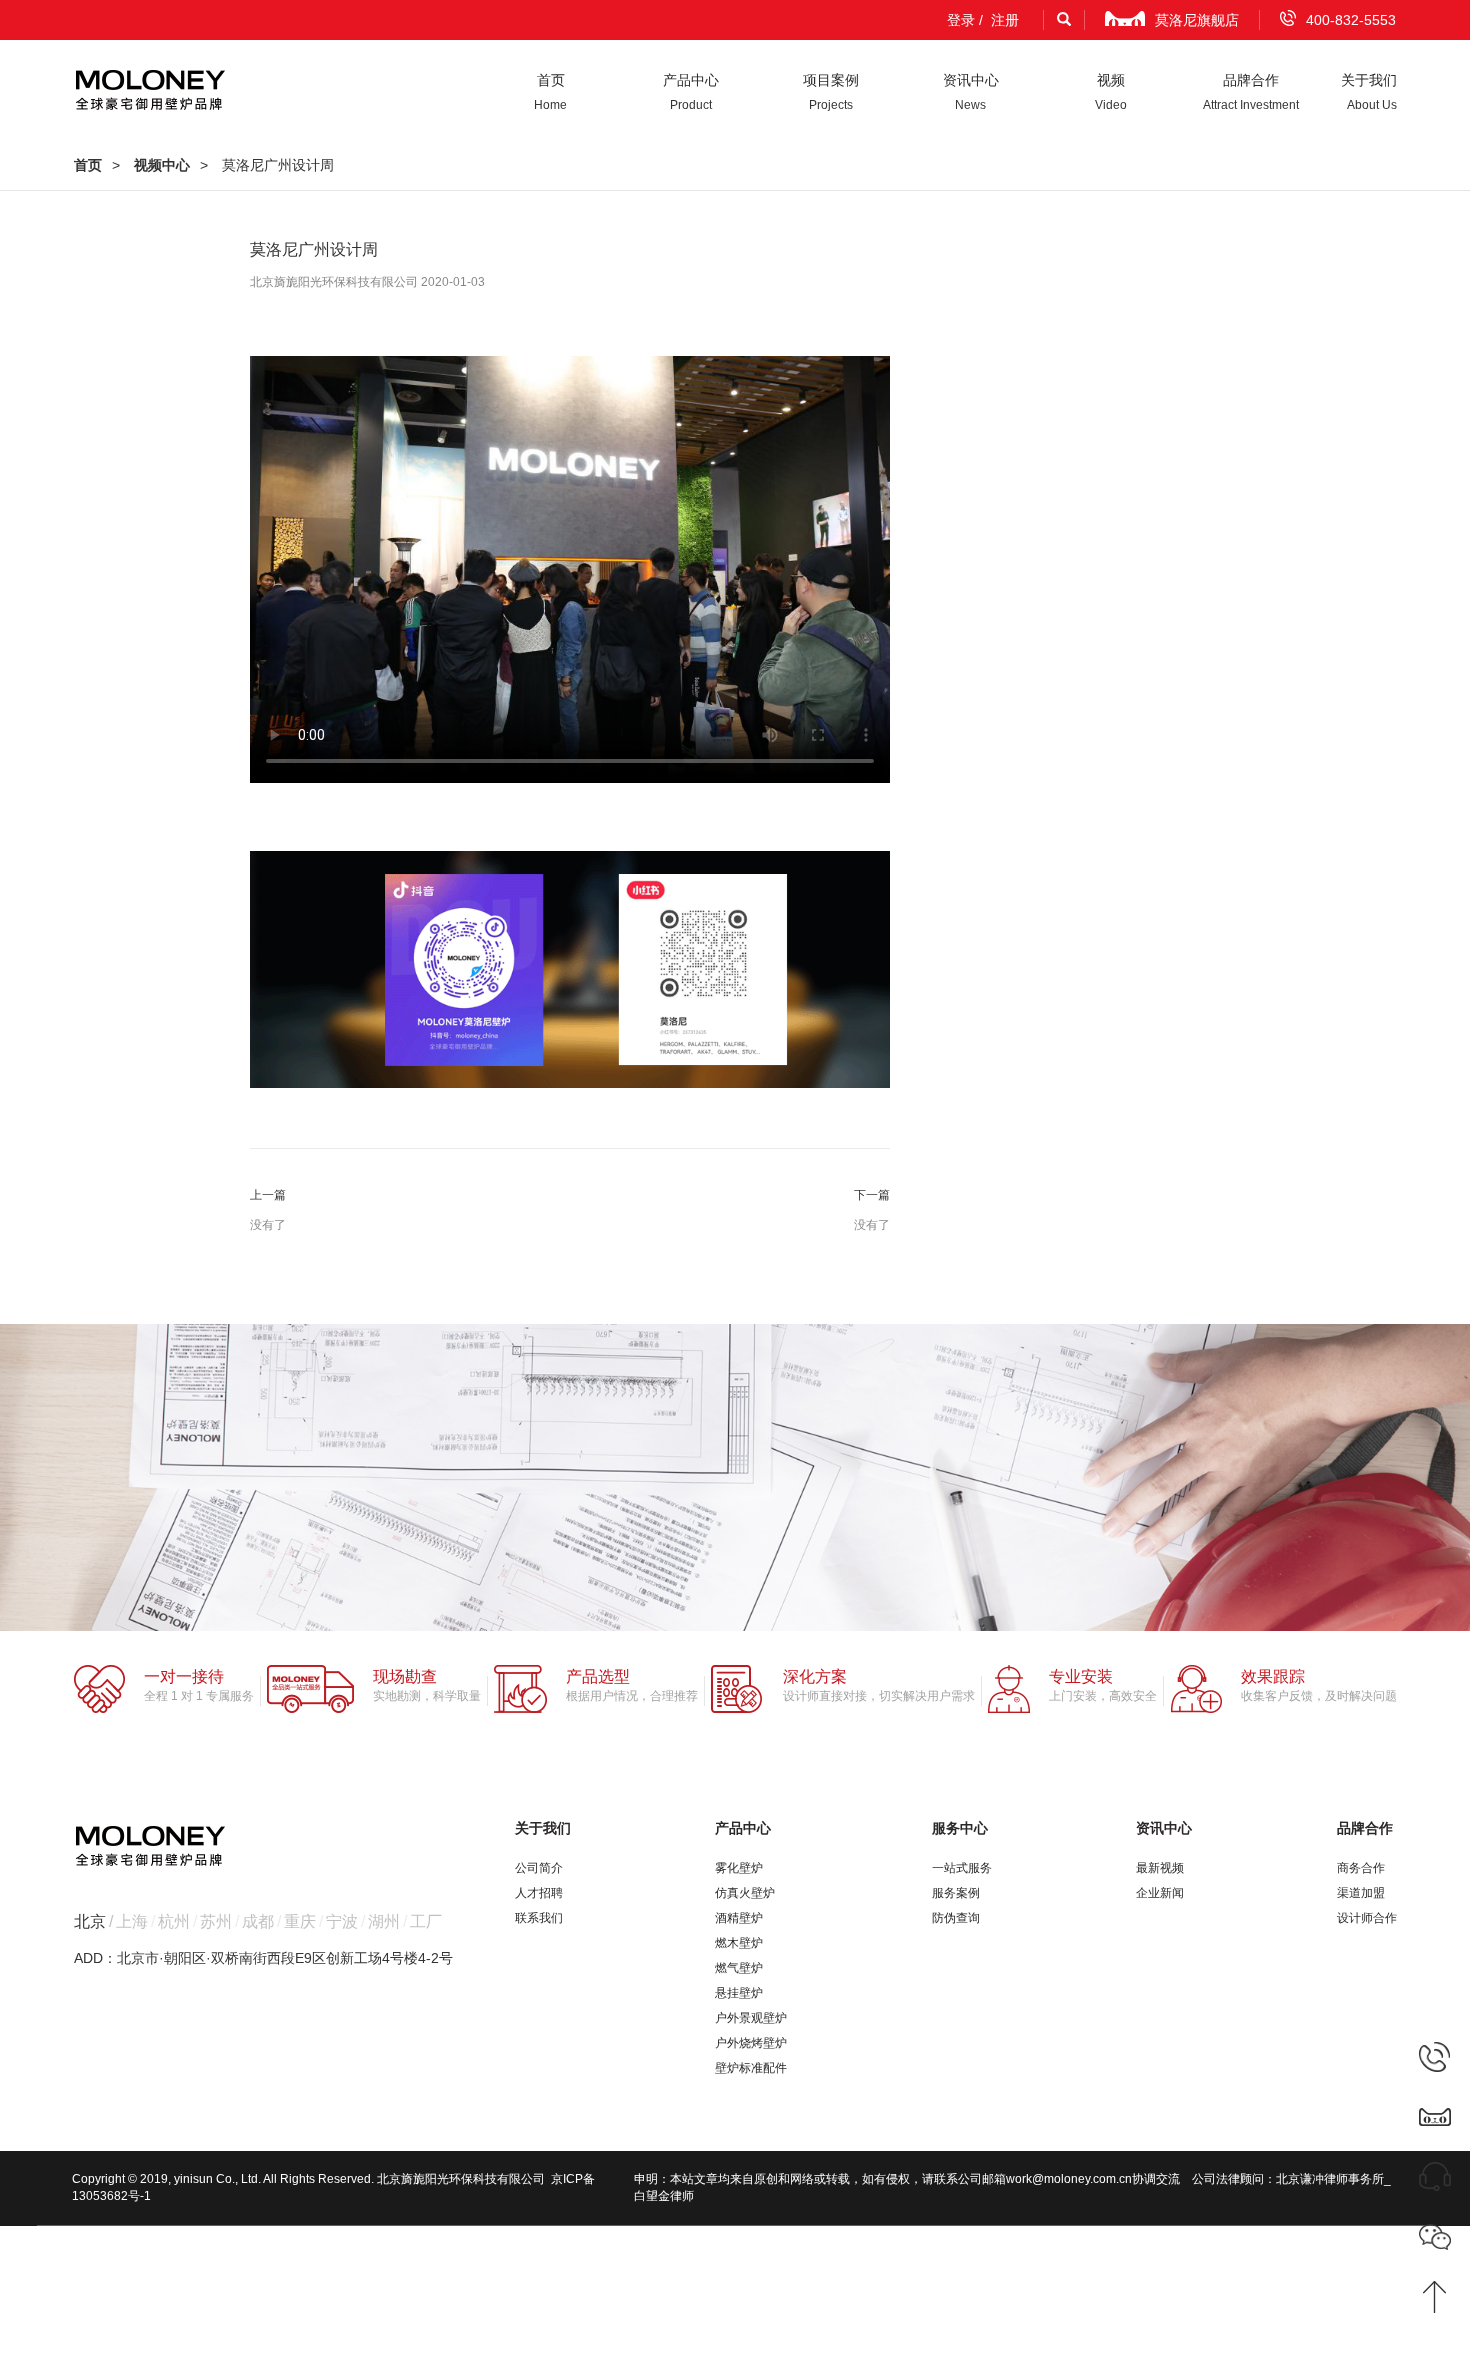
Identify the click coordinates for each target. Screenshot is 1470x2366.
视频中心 (162, 165)
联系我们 (539, 1918)
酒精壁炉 (739, 1918)
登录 (961, 20)
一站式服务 (962, 1868)
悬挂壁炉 (739, 1993)
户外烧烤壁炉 (751, 2043)
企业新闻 (1160, 1893)
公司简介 (539, 1868)
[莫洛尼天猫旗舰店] (1435, 2116)
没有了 (268, 1225)
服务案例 (956, 1893)
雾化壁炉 (739, 1868)
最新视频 (1160, 1868)
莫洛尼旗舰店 (1197, 20)
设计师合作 (1367, 1918)
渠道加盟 (1361, 1893)
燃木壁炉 (739, 1943)
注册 (1005, 20)
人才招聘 (539, 1893)
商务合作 (1361, 1868)
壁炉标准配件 (751, 2068)
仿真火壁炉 (745, 1893)
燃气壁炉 (739, 1968)
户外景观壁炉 (751, 2018)
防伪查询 (956, 1918)
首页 (88, 165)
